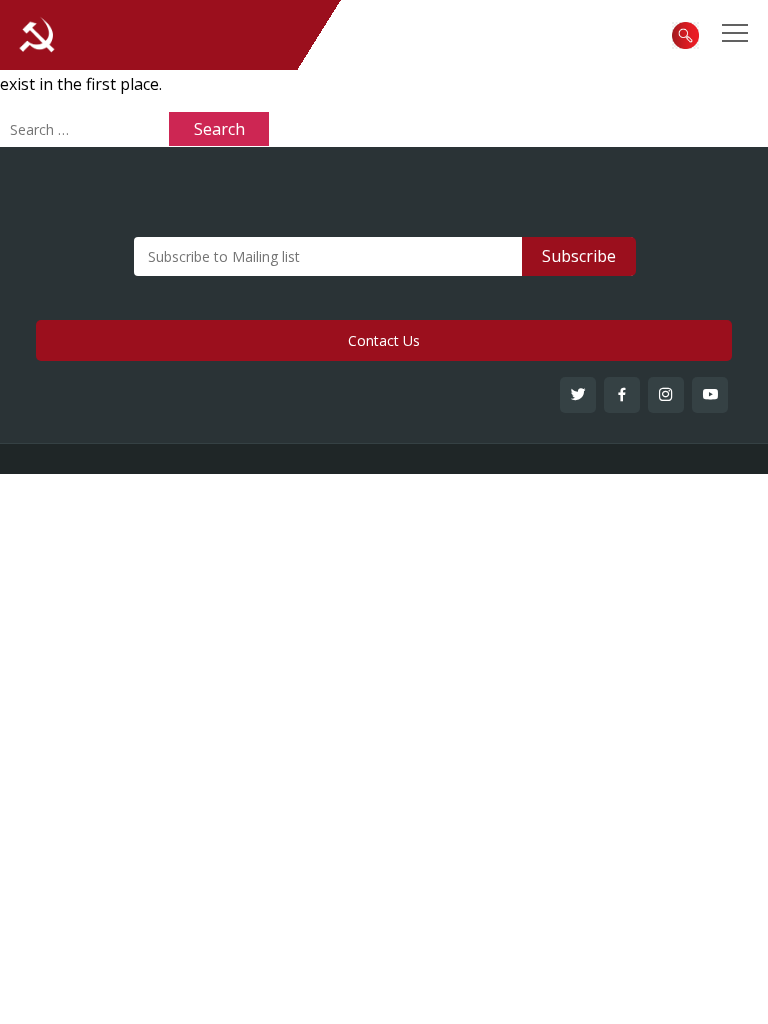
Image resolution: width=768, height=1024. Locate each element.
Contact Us (384, 340)
